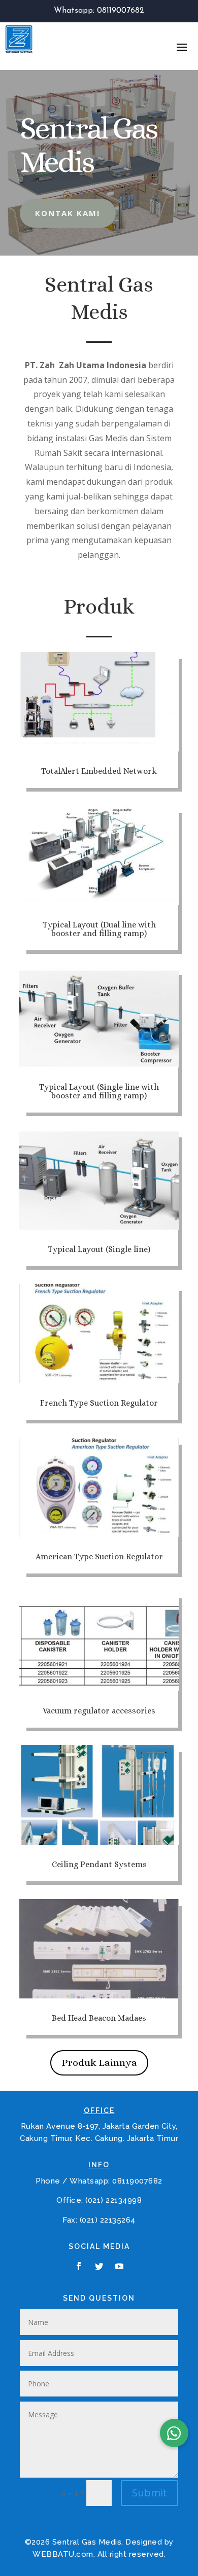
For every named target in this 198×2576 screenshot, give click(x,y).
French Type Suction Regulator (99, 1403)
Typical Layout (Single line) (99, 1249)
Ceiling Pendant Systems (99, 1864)
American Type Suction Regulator (99, 1557)
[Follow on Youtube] (119, 2266)
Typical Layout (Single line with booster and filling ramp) (99, 1091)
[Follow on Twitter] (99, 2266)
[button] (174, 2433)
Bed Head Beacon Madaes (99, 2018)
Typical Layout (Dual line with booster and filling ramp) (99, 929)
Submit (150, 2493)
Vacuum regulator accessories (99, 1711)
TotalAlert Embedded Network (99, 771)
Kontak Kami (68, 213)
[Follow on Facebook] (79, 2266)
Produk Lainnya (99, 2063)
